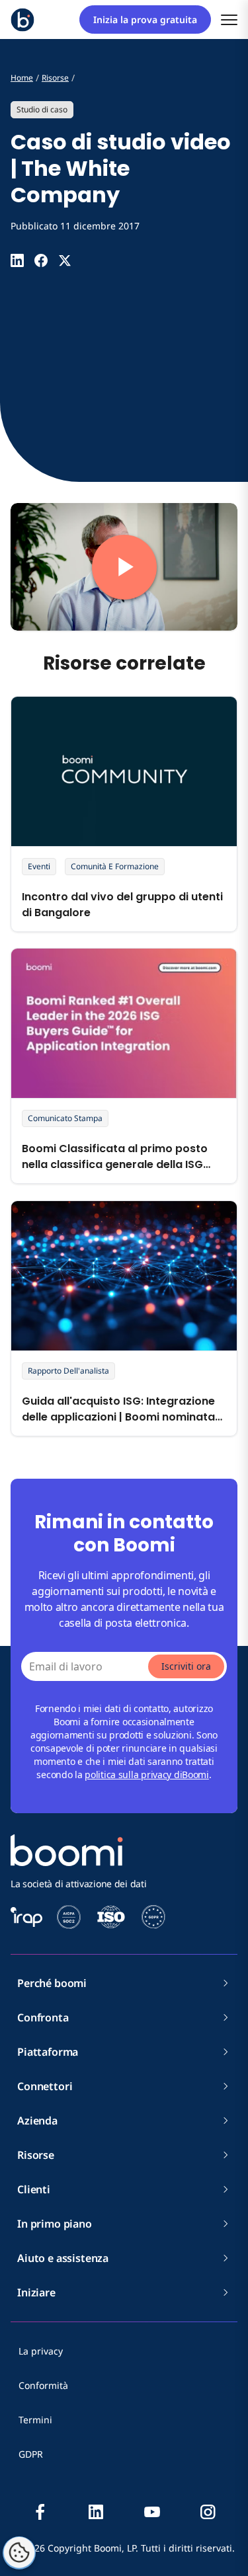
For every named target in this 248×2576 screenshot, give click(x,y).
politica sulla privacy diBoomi (147, 1775)
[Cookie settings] (19, 2553)
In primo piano (55, 2224)
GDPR (31, 2454)
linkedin (96, 2512)
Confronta (43, 2017)
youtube (152, 2512)
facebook (40, 2512)
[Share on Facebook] (41, 260)
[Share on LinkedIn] (17, 260)
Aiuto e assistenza (63, 2258)
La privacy (41, 2351)
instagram (208, 2512)
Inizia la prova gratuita (145, 20)
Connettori (45, 2086)
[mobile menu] (229, 20)
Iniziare (36, 2292)
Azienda (37, 2121)
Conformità (43, 2385)
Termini (35, 2420)
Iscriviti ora (186, 1666)
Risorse (36, 2155)
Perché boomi (52, 1983)
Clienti (34, 2189)
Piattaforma (48, 2052)
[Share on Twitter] (65, 260)
